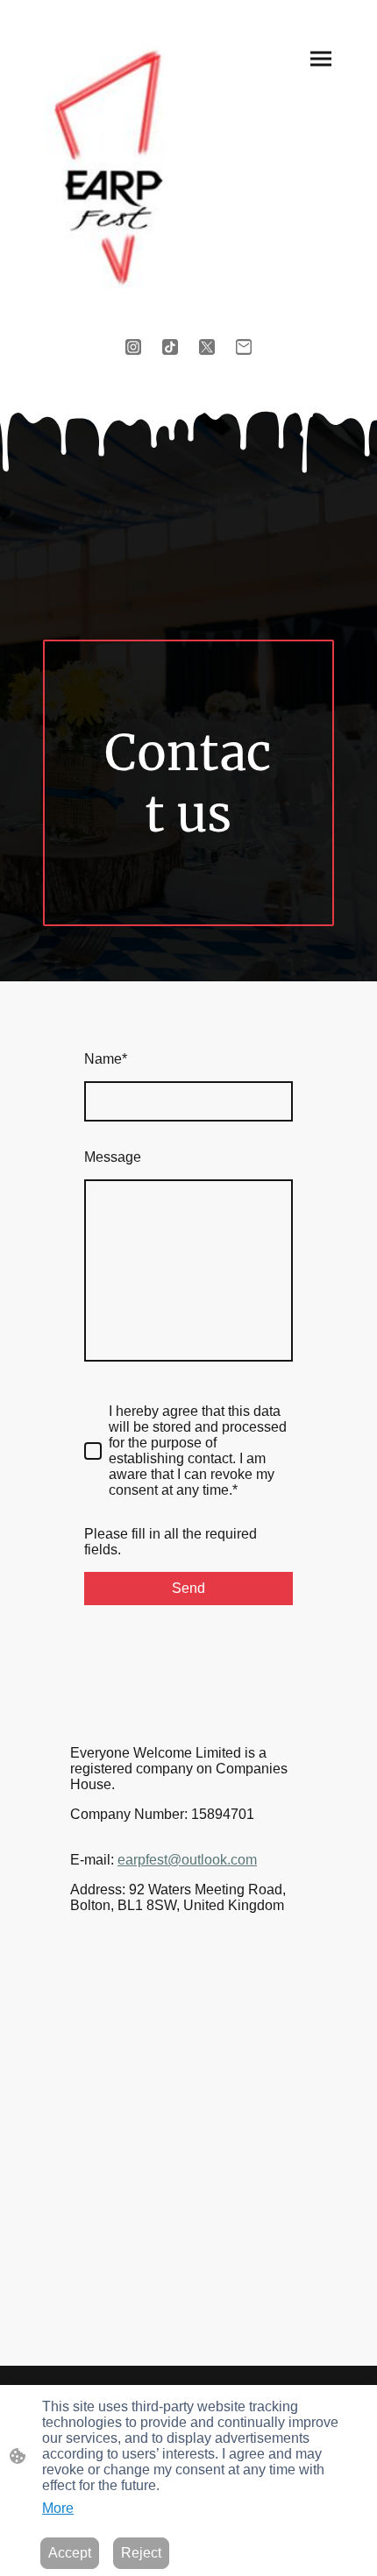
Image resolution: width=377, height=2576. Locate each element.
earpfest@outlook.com (187, 1860)
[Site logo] (108, 169)
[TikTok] (170, 347)
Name (106, 1059)
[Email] (244, 347)
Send (188, 1588)
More (58, 2508)
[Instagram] (133, 347)
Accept (70, 2553)
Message (113, 1157)
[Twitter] (207, 347)
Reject (141, 2553)
